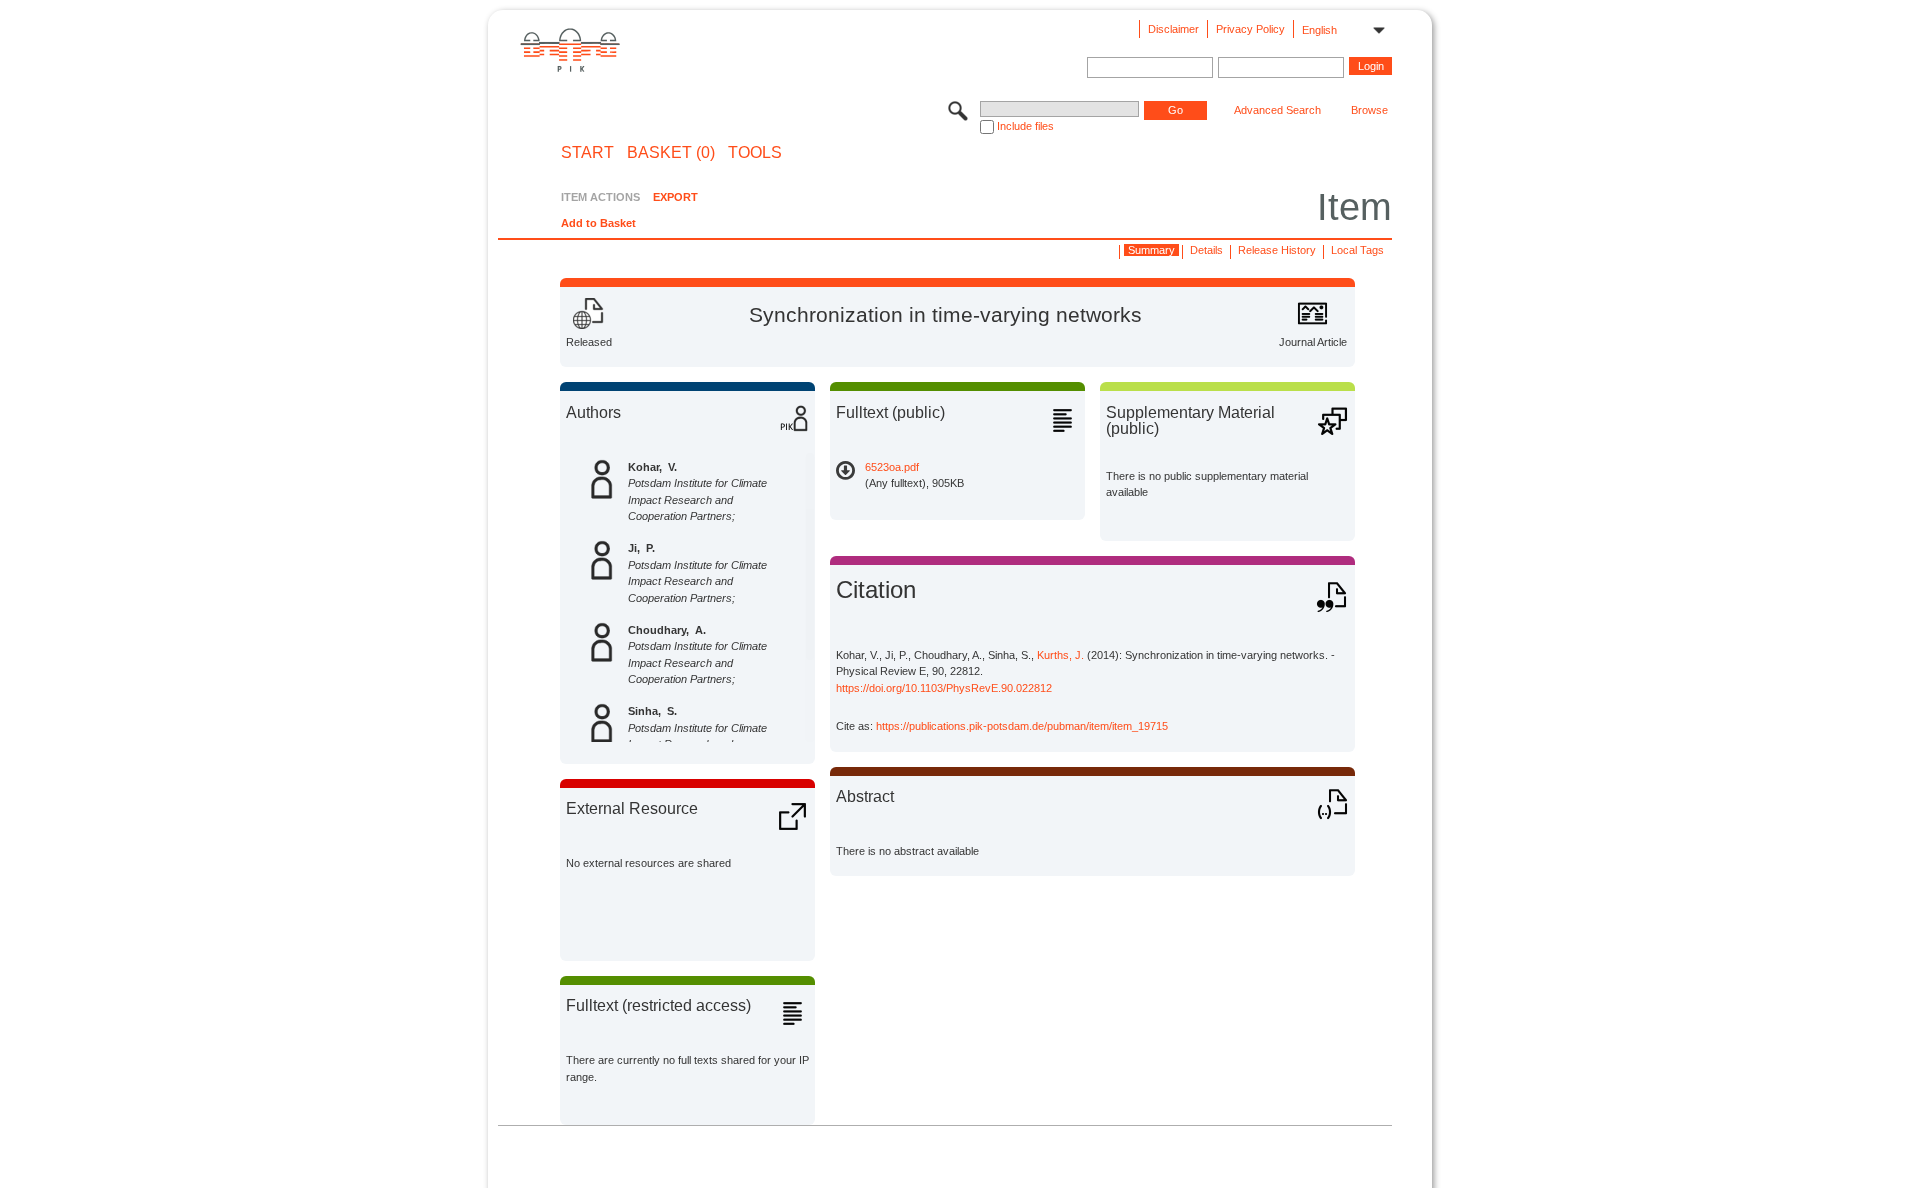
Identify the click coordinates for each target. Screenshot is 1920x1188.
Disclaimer (1173, 29)
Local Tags (1357, 250)
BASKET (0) (671, 153)
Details (1206, 250)
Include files (1025, 126)
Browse (1369, 110)
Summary (1151, 250)
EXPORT (675, 197)
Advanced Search (1277, 110)
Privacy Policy (1250, 29)
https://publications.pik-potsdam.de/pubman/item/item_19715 (1022, 726)
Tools (755, 153)
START (587, 153)
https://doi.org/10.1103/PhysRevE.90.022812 (944, 688)
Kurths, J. (1060, 655)
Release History (1277, 250)
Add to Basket (598, 223)
